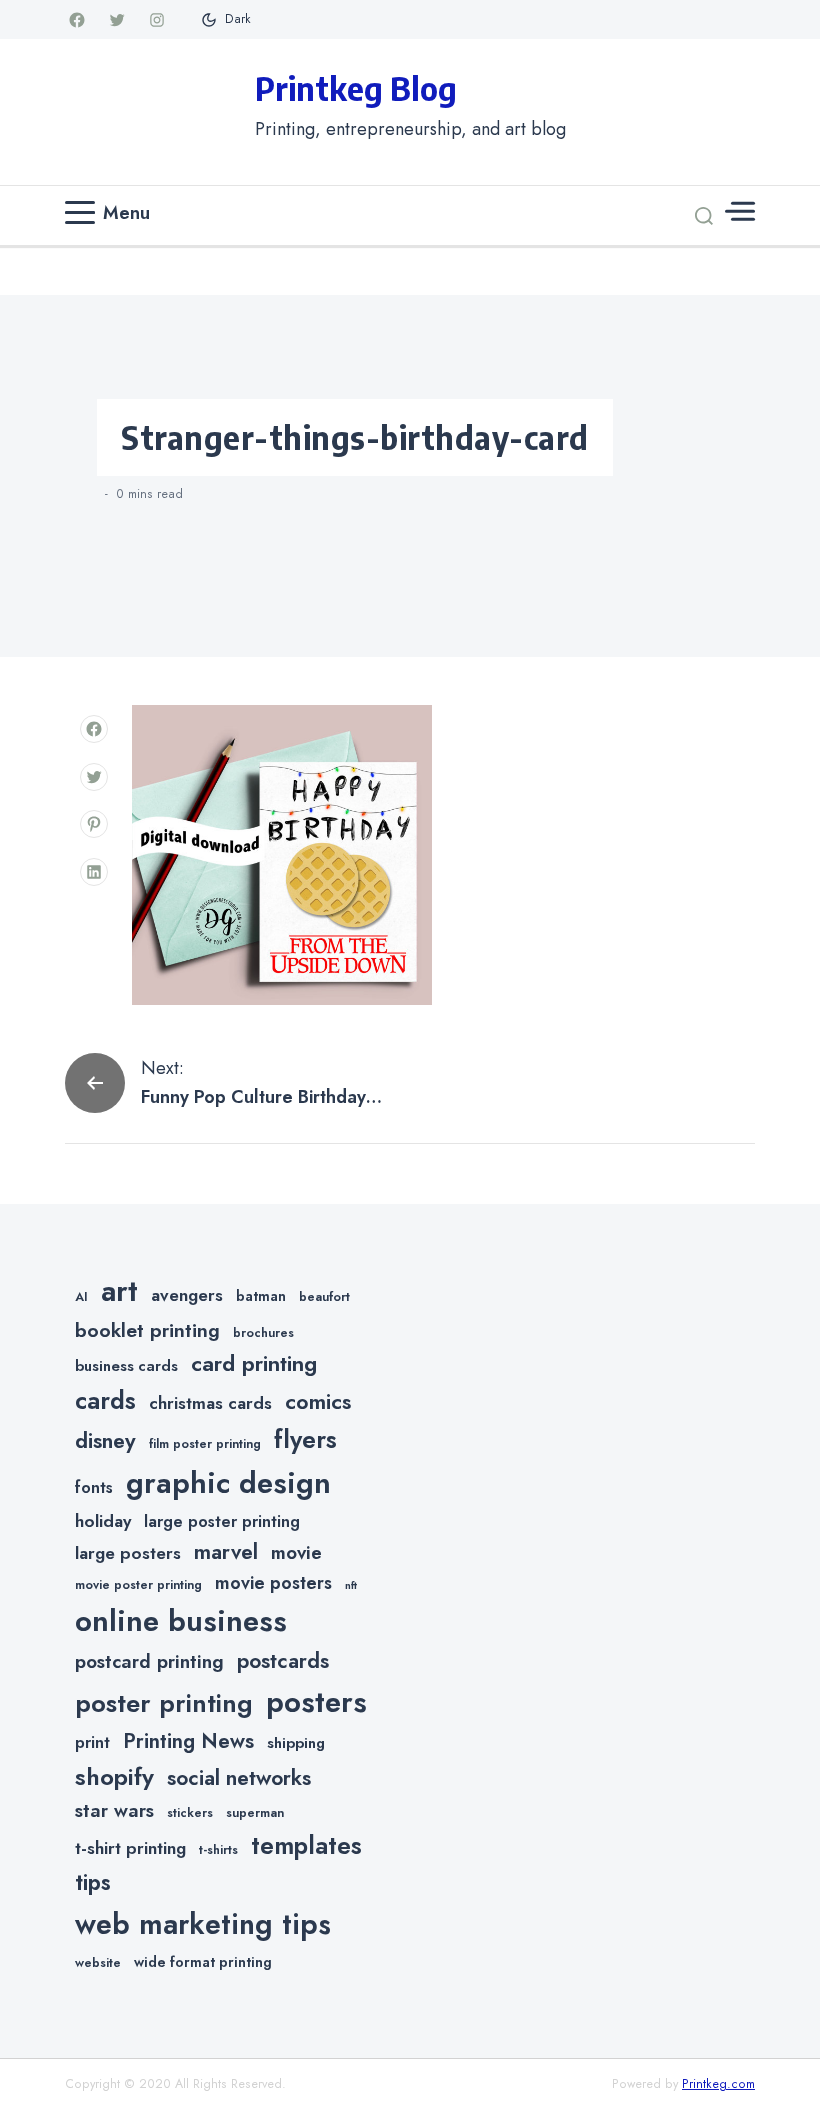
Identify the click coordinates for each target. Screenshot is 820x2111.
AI (81, 1297)
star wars (114, 1810)
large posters (128, 1553)
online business (181, 1621)
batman (261, 1296)
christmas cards (210, 1403)
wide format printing (203, 1962)
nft (351, 1585)
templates (306, 1845)
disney (105, 1440)
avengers (187, 1295)
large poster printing (222, 1521)
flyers (305, 1439)
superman (255, 1813)
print (92, 1742)
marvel (226, 1552)
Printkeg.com (718, 2084)
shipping (296, 1743)
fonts (94, 1487)
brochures (263, 1333)
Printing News (188, 1741)
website (98, 1963)
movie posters (273, 1583)
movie (296, 1552)
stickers (190, 1813)
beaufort (324, 1297)
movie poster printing (138, 1585)
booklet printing (147, 1330)
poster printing (164, 1703)
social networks (239, 1778)
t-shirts (218, 1850)
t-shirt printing (130, 1848)
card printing (254, 1363)
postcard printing (149, 1661)
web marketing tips (203, 1924)
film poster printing (205, 1444)
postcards (283, 1661)
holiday (103, 1521)
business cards (126, 1366)
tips (93, 1882)
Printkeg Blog (356, 88)
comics (318, 1401)
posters (316, 1702)
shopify (114, 1776)
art (119, 1291)
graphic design (228, 1483)
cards (105, 1400)
